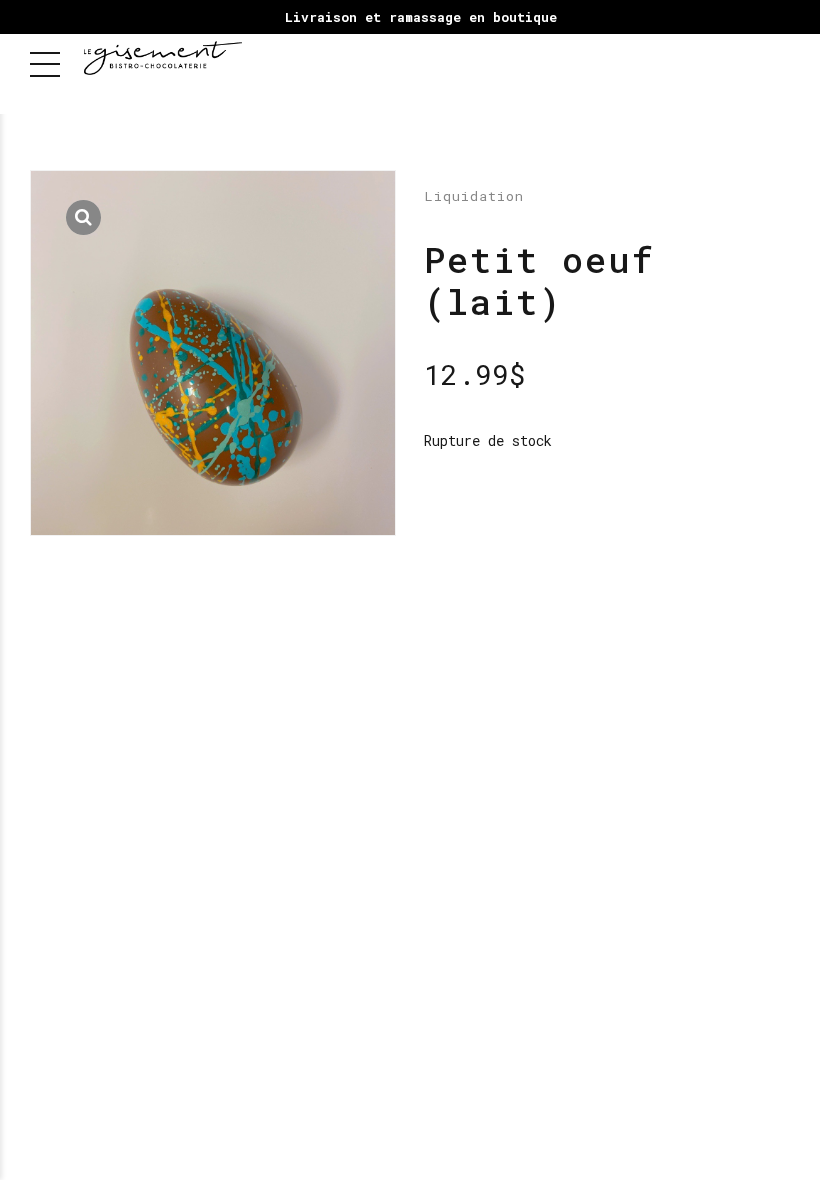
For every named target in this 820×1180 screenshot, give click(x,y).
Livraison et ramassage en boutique (421, 17)
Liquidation (474, 196)
